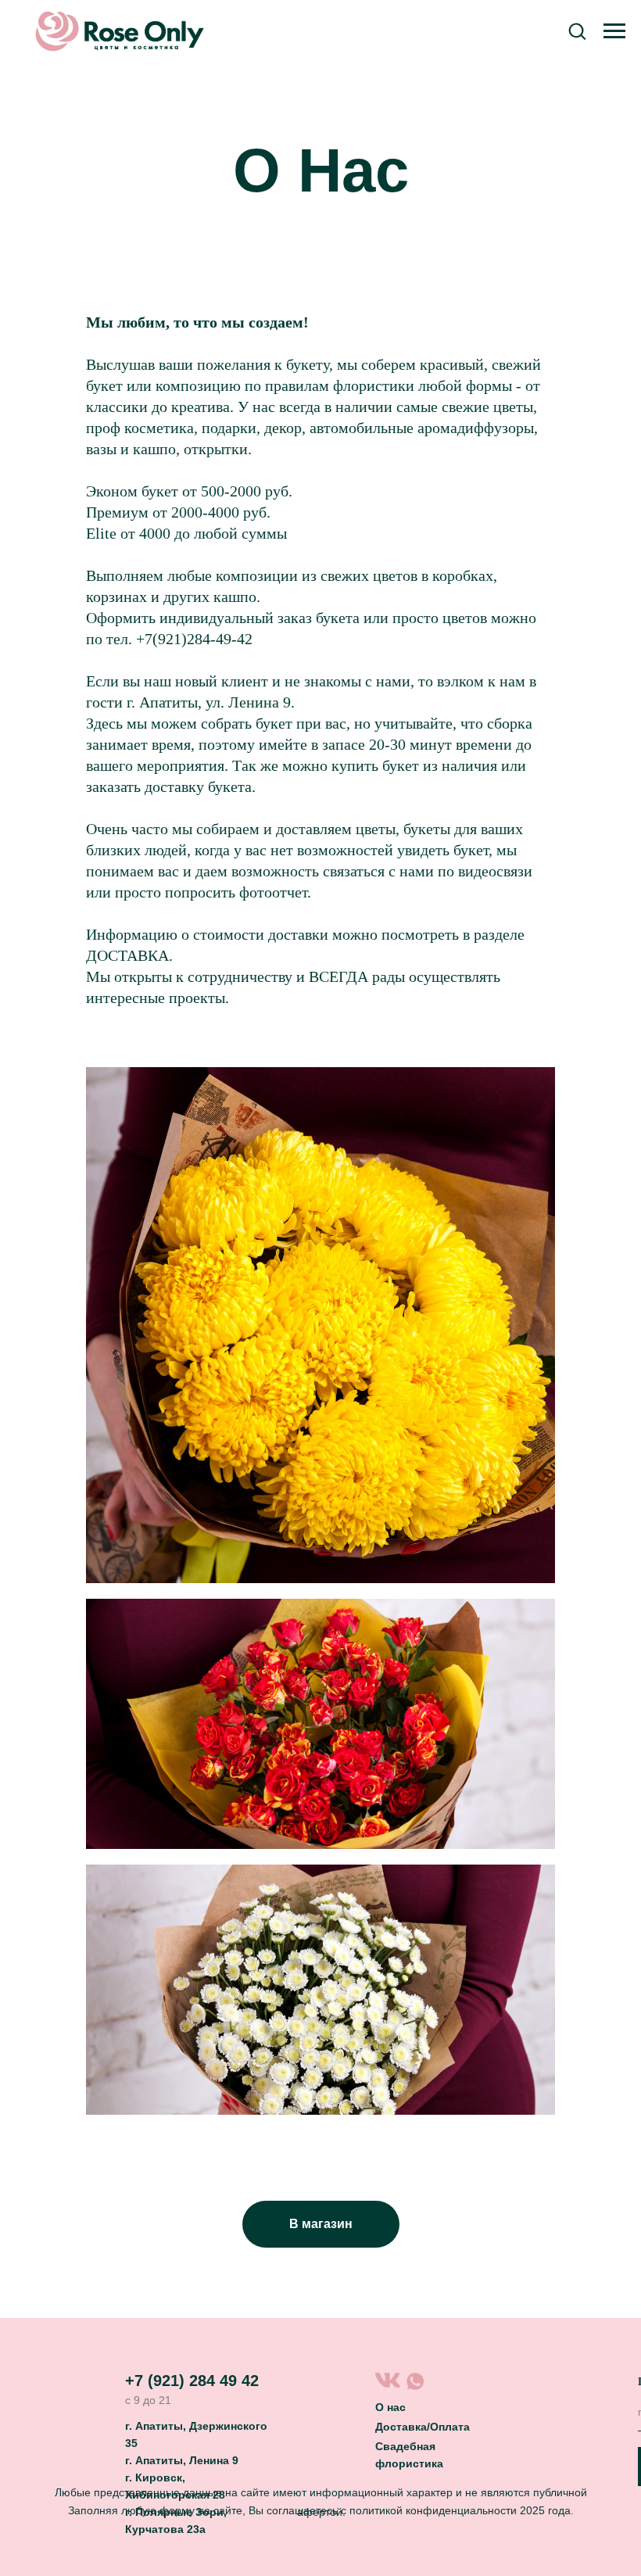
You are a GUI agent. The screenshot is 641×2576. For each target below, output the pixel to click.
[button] (577, 30)
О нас (390, 2407)
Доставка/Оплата (423, 2427)
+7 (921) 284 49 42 (192, 2381)
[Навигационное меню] (614, 31)
